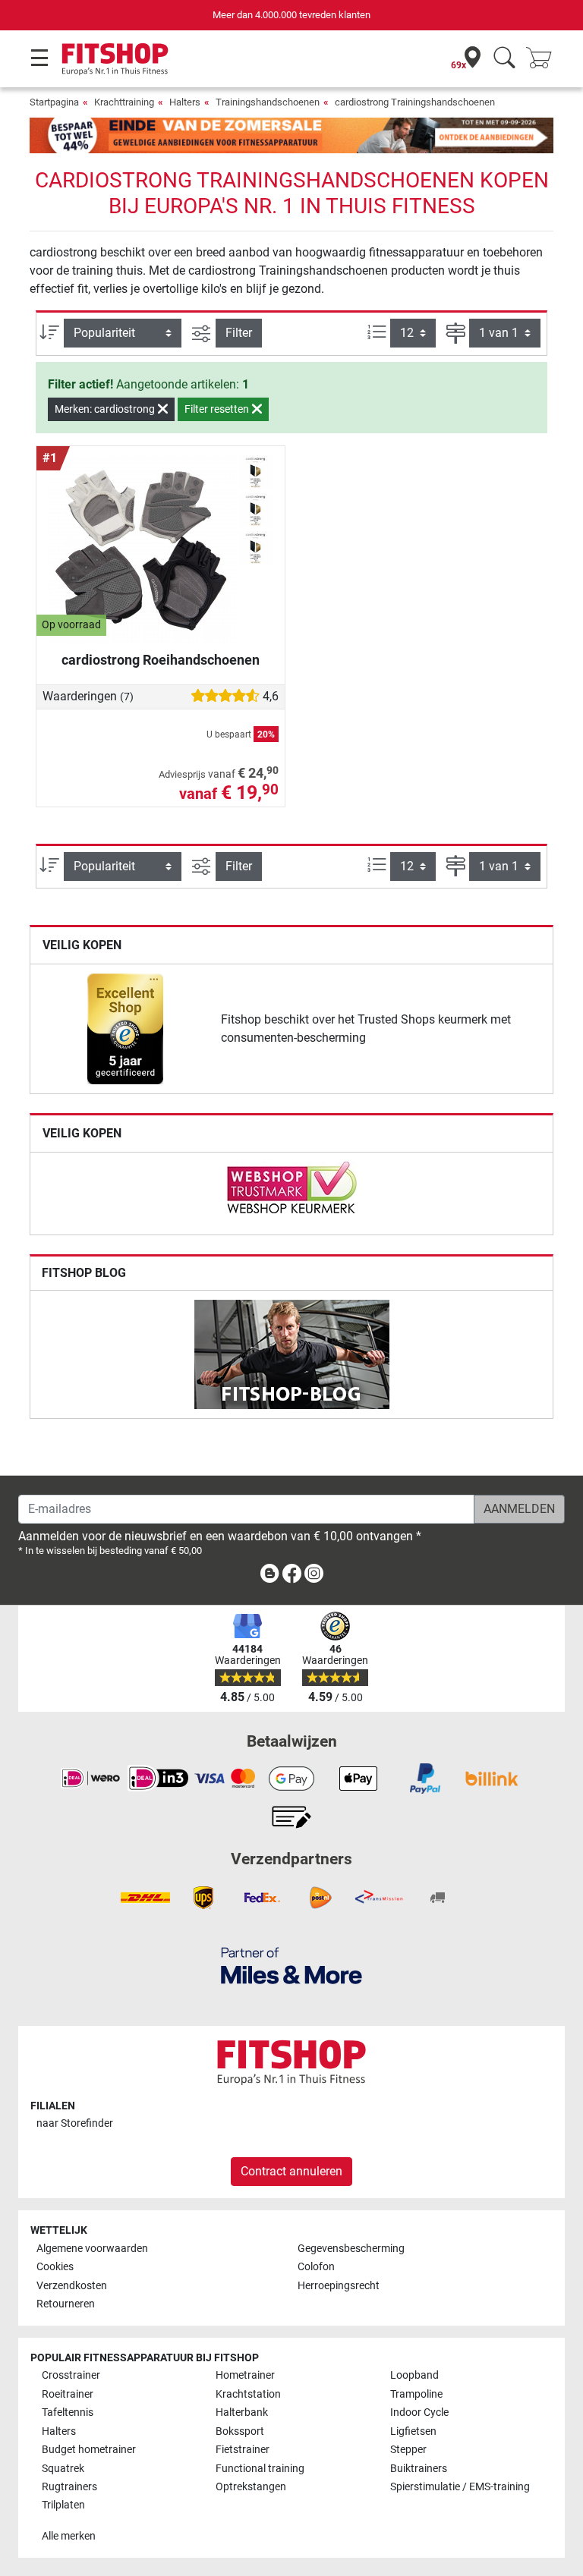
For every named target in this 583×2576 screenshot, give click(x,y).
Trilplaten (63, 2505)
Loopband (414, 2375)
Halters (185, 102)
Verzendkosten (72, 2286)
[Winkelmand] (544, 59)
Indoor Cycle (419, 2412)
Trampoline (416, 2394)
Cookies (55, 2267)
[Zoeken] (504, 59)
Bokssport (240, 2431)
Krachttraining (124, 102)
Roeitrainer (68, 2394)
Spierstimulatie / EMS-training (460, 2487)
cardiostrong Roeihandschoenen (161, 660)
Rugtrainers (69, 2487)
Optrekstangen (251, 2487)
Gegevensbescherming (351, 2249)
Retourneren (66, 2304)
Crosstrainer (71, 2375)
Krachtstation (248, 2394)
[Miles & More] (291, 1965)
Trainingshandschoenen (268, 102)
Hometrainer (245, 2375)
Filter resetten (218, 409)
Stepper (408, 2450)
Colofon (316, 2267)
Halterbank (242, 2412)
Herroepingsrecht (339, 2286)
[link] (125, 1029)
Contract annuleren (291, 2171)
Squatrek (63, 2469)
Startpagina (54, 102)
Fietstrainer (243, 2450)
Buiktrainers (419, 2469)
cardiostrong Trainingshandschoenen (415, 102)
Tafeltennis (68, 2412)
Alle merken (69, 2536)
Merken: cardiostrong (106, 409)
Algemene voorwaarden (92, 2249)
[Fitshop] (115, 58)
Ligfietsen (413, 2431)
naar (75, 2123)
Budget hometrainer (89, 2450)
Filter (239, 333)
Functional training (260, 2469)
